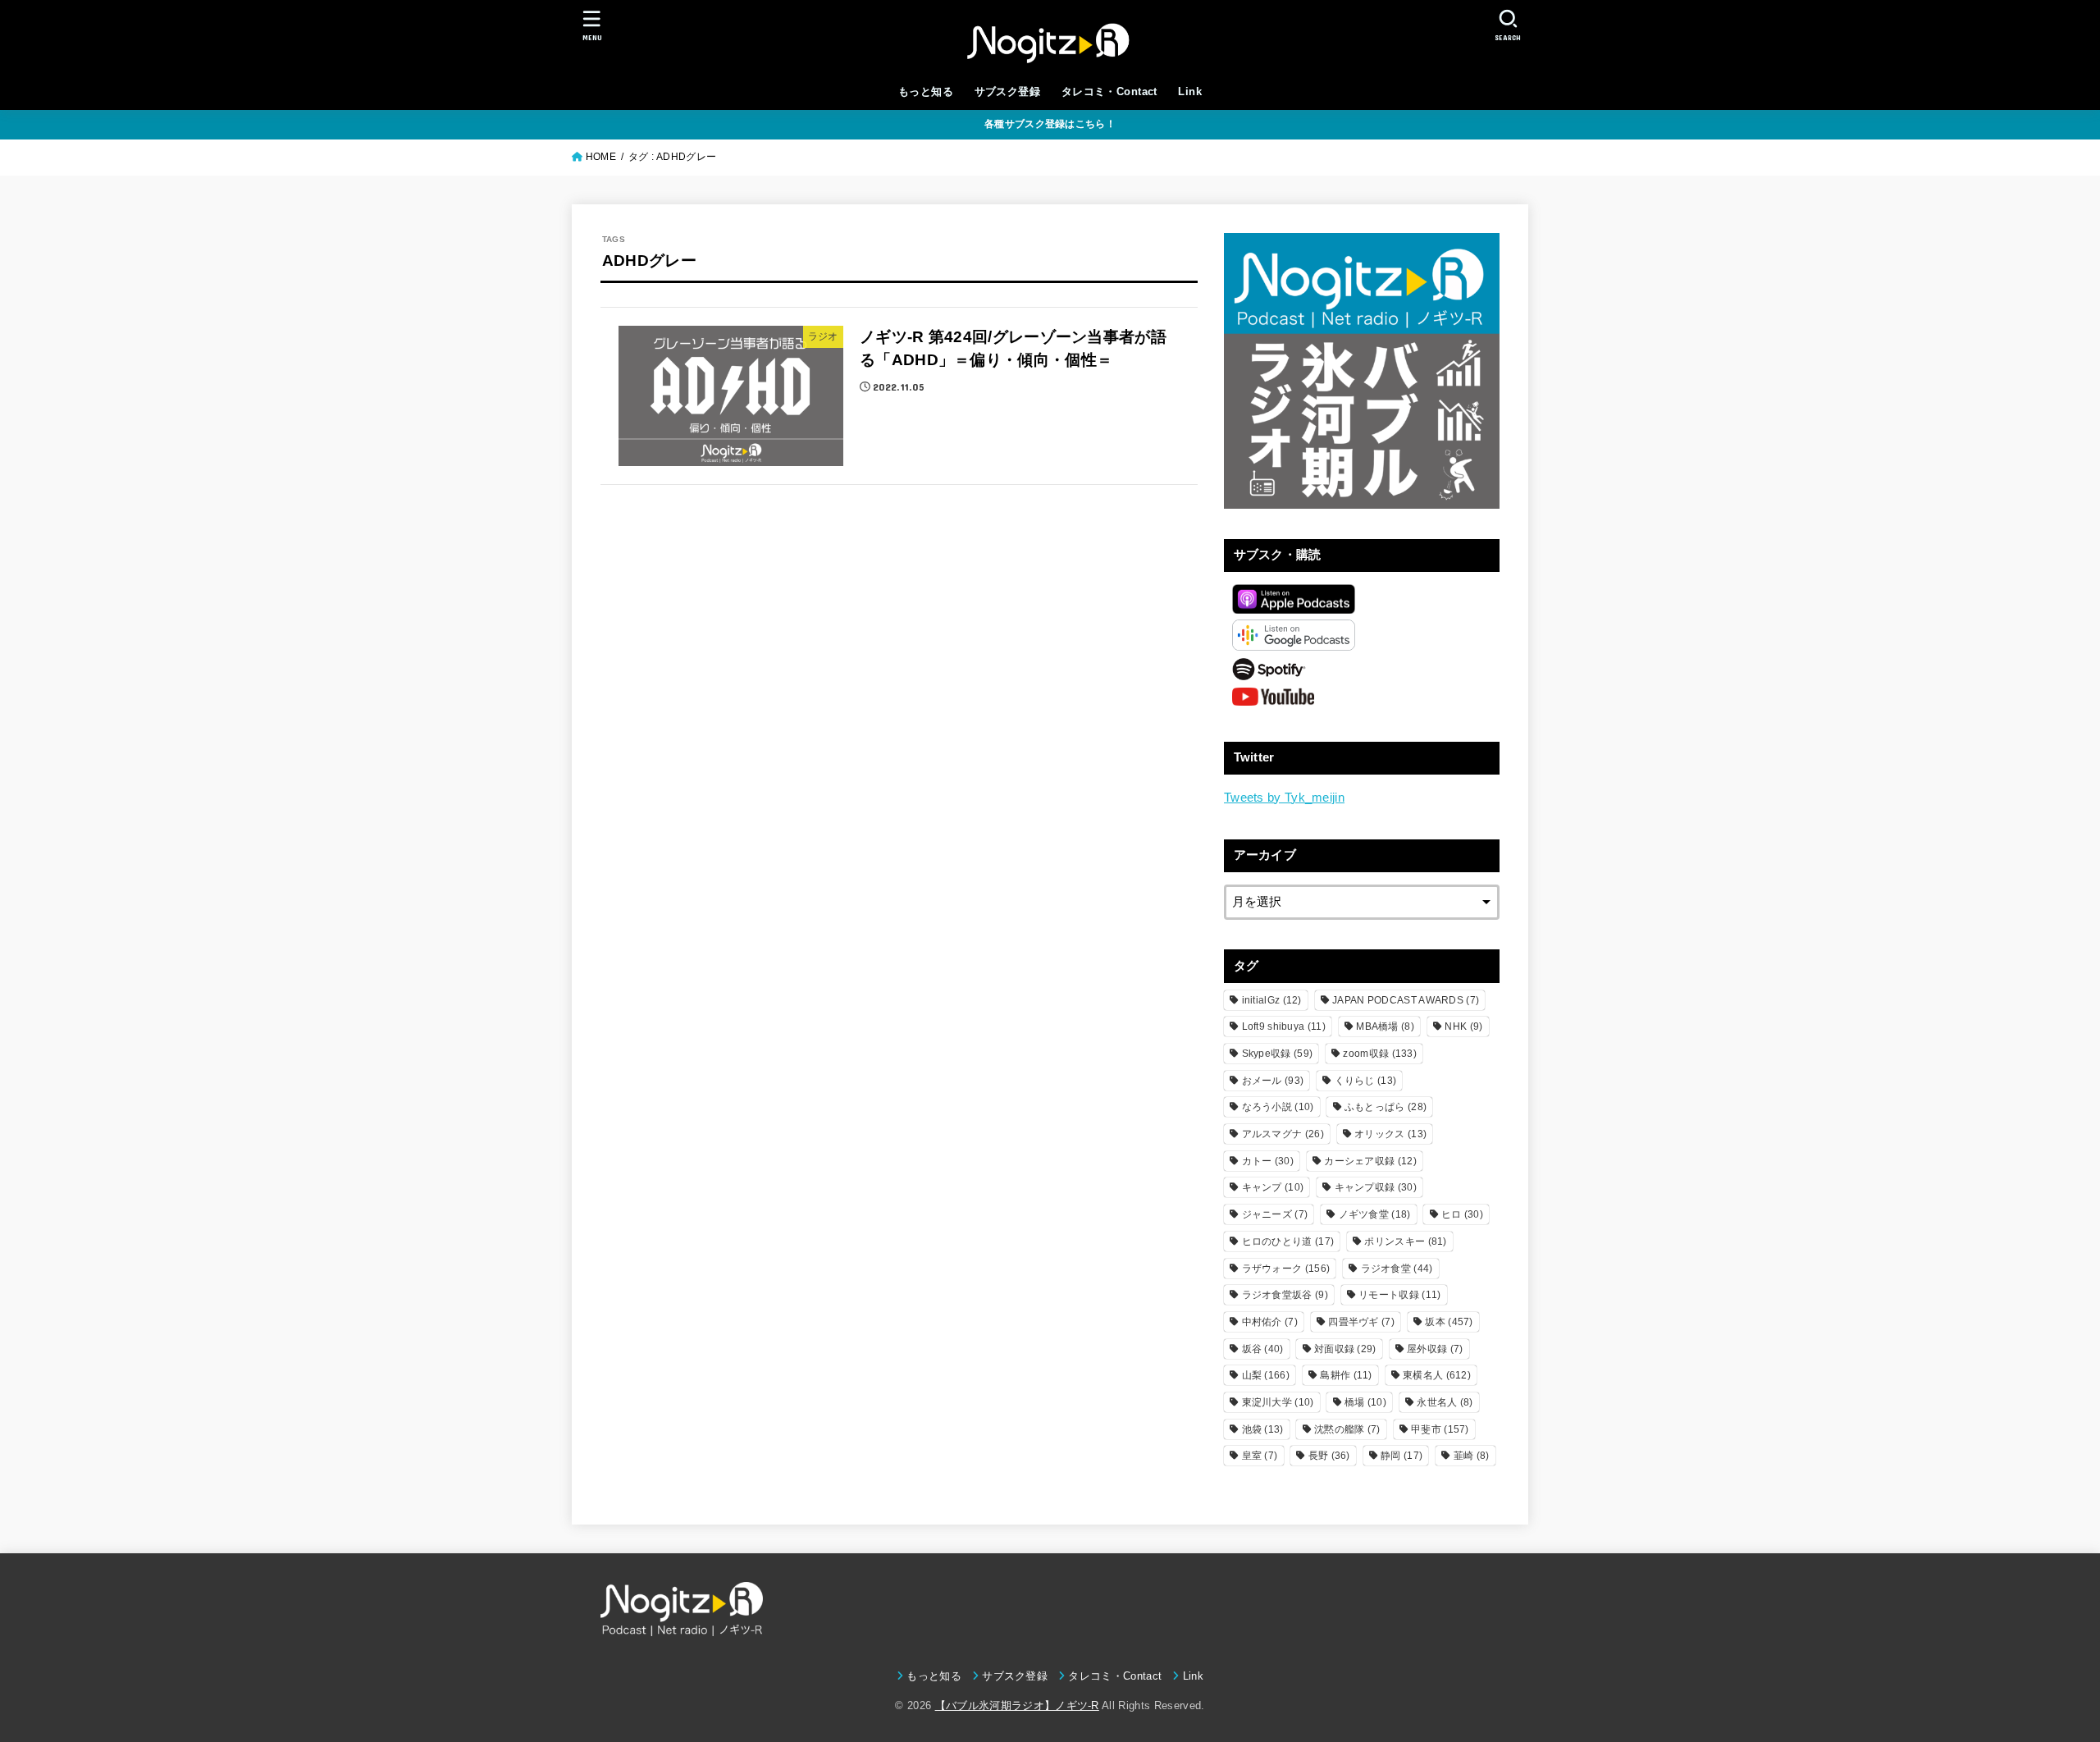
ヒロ (1462, 1214)
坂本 (1449, 1322)
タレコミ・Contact (1109, 91)
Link (1190, 91)
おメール (1273, 1081)
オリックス (1390, 1134)
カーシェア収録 (1370, 1161)
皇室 (1260, 1456)
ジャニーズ (1275, 1214)
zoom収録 (1380, 1054)
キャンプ (1273, 1187)
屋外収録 (1435, 1349)
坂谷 (1263, 1349)
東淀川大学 (1278, 1402)
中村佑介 (1270, 1322)
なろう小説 (1278, 1107)
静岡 (1402, 1456)
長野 (1329, 1456)
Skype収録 (1278, 1054)
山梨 (1266, 1375)
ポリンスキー (1405, 1241)
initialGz (1272, 1000)
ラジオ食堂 (1397, 1269)
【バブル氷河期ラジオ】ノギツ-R (1017, 1705)
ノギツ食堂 (1375, 1214)
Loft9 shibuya (1284, 1026)
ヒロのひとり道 (1288, 1241)
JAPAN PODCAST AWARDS (1406, 1000)
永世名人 (1445, 1402)
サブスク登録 (1007, 91)
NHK (1463, 1026)
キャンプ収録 (1376, 1187)
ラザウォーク (1286, 1269)
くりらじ (1366, 1081)
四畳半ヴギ (1361, 1322)
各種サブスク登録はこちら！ (1050, 124)
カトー (1268, 1161)
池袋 (1263, 1429)
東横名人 (1437, 1375)
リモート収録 (1399, 1295)
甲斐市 (1440, 1429)
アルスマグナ (1283, 1134)
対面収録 (1345, 1349)
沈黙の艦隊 (1347, 1429)
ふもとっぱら (1386, 1107)
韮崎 (1472, 1456)
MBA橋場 (1385, 1026)
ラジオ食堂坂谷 (1285, 1295)
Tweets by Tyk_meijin (1284, 798)
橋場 (1365, 1402)
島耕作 (1346, 1375)
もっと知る (926, 91)
